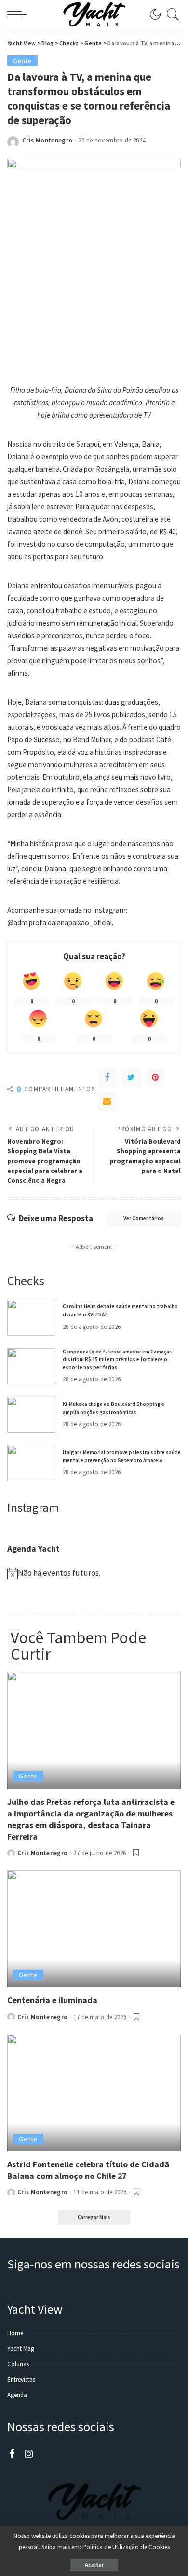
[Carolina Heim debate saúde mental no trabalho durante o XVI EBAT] (31, 1318)
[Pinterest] (155, 1077)
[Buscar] (171, 14)
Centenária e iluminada (52, 2000)
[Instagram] (29, 2454)
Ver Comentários (144, 1218)
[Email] (107, 1101)
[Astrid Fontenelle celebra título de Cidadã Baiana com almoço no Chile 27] (94, 2093)
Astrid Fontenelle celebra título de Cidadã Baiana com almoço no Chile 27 (88, 2170)
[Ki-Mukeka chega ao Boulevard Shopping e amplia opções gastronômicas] (31, 1415)
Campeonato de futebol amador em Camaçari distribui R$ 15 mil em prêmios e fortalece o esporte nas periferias (118, 1359)
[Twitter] (131, 1077)
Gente (22, 61)
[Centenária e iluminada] (94, 1929)
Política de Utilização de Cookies (126, 2547)
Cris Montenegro (47, 140)
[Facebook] (107, 1077)
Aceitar (94, 2565)
